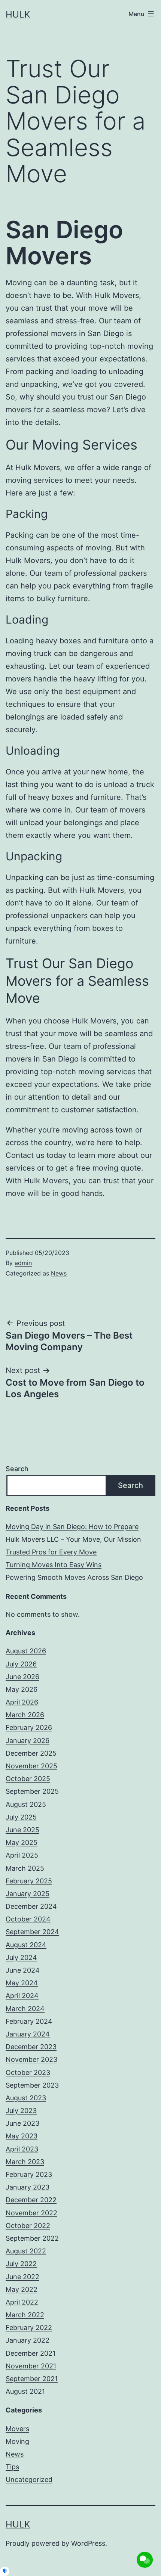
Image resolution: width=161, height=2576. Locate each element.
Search (17, 1469)
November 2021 (31, 2366)
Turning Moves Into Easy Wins (54, 1565)
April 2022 (22, 2302)
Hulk (18, 14)
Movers (17, 2429)
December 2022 (31, 2200)
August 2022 (26, 2251)
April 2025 (22, 1855)
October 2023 (28, 2072)
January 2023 (28, 2187)
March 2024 (25, 2009)
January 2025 (28, 1894)
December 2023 (31, 2047)
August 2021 (25, 2391)
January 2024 (28, 2034)
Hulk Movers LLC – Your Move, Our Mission (73, 1539)
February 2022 (29, 2328)
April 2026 (22, 1702)
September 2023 (32, 2085)
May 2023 (22, 2136)
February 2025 (29, 1881)
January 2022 (28, 2340)
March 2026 (25, 1715)
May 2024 (22, 1983)
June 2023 (22, 2123)
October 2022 (28, 2226)
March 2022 (25, 2315)
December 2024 (31, 1906)
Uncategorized (29, 2479)
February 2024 (29, 2021)
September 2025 (32, 1791)
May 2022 (22, 2289)
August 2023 (26, 2098)
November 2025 (31, 1766)
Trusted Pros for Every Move (51, 1552)
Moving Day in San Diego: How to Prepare (72, 1527)
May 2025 (22, 1842)
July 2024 (21, 1957)
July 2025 (21, 1817)
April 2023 (22, 2149)
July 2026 (21, 1664)
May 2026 (22, 1689)
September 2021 (32, 2379)
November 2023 (31, 2059)
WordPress (88, 2543)
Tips (12, 2467)
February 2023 (29, 2174)
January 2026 (28, 1741)
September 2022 (32, 2238)
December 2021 (31, 2353)
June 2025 (22, 1830)
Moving (17, 2441)
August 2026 (26, 1651)
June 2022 (22, 2277)
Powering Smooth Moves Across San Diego (74, 1577)
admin (23, 1263)
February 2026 (29, 1727)
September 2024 (32, 1932)
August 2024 (26, 1945)
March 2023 (25, 2162)
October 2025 (28, 1779)
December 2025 (31, 1753)
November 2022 (31, 2213)
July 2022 (21, 2264)
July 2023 (21, 2111)
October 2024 (28, 1919)
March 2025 (25, 1868)
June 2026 (22, 1677)
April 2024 (22, 1996)
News (59, 1273)
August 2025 (26, 1804)
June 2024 (23, 1970)
